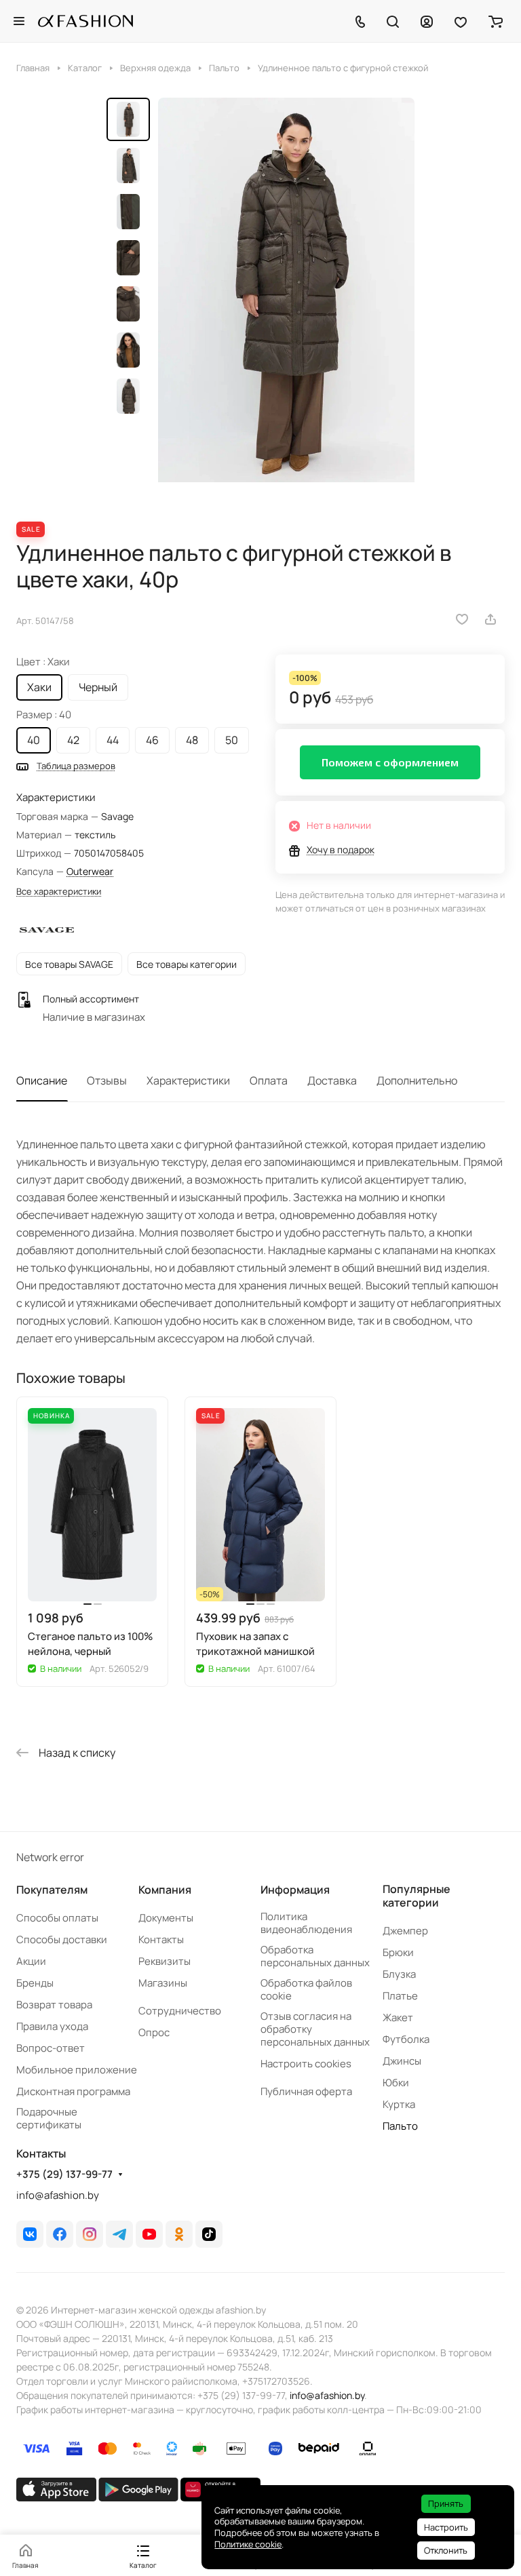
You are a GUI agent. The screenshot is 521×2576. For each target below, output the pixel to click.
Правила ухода (52, 2026)
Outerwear (90, 871)
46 (152, 740)
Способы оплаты (57, 1918)
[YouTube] (149, 2234)
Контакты (161, 1939)
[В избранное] (462, 619)
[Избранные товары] (461, 21)
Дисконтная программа (73, 2091)
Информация (295, 1890)
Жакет (398, 2017)
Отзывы (107, 1080)
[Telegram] (119, 2234)
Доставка (332, 1080)
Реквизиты (165, 1961)
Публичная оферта (306, 2091)
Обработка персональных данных (315, 1956)
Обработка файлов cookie (306, 1989)
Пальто (400, 2126)
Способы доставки (62, 1939)
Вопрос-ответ (51, 2048)
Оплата (269, 1080)
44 (113, 740)
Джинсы (402, 2061)
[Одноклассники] (179, 2234)
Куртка (399, 2104)
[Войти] (427, 21)
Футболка (406, 2039)
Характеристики (188, 1080)
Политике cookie (248, 2544)
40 (34, 740)
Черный (98, 687)
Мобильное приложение (77, 2070)
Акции (31, 1961)
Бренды (35, 1983)
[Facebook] (60, 2234)
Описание (42, 1080)
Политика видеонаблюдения (306, 1923)
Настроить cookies (306, 2064)
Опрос (154, 2032)
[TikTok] (209, 2234)
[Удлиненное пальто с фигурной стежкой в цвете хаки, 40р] (286, 298)
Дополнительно (417, 1080)
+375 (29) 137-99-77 (64, 2174)
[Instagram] (90, 2234)
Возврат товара (54, 2005)
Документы (166, 1918)
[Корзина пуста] (496, 21)
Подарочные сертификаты (49, 2118)
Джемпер (405, 1931)
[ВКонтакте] (30, 2234)
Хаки (39, 687)
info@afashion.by (58, 2195)
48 (192, 740)
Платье (400, 1996)
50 (232, 740)
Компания (165, 1890)
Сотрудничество (180, 2011)
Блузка (399, 1974)
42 (73, 740)
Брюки (398, 1952)
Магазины (163, 1983)
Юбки (396, 2083)
